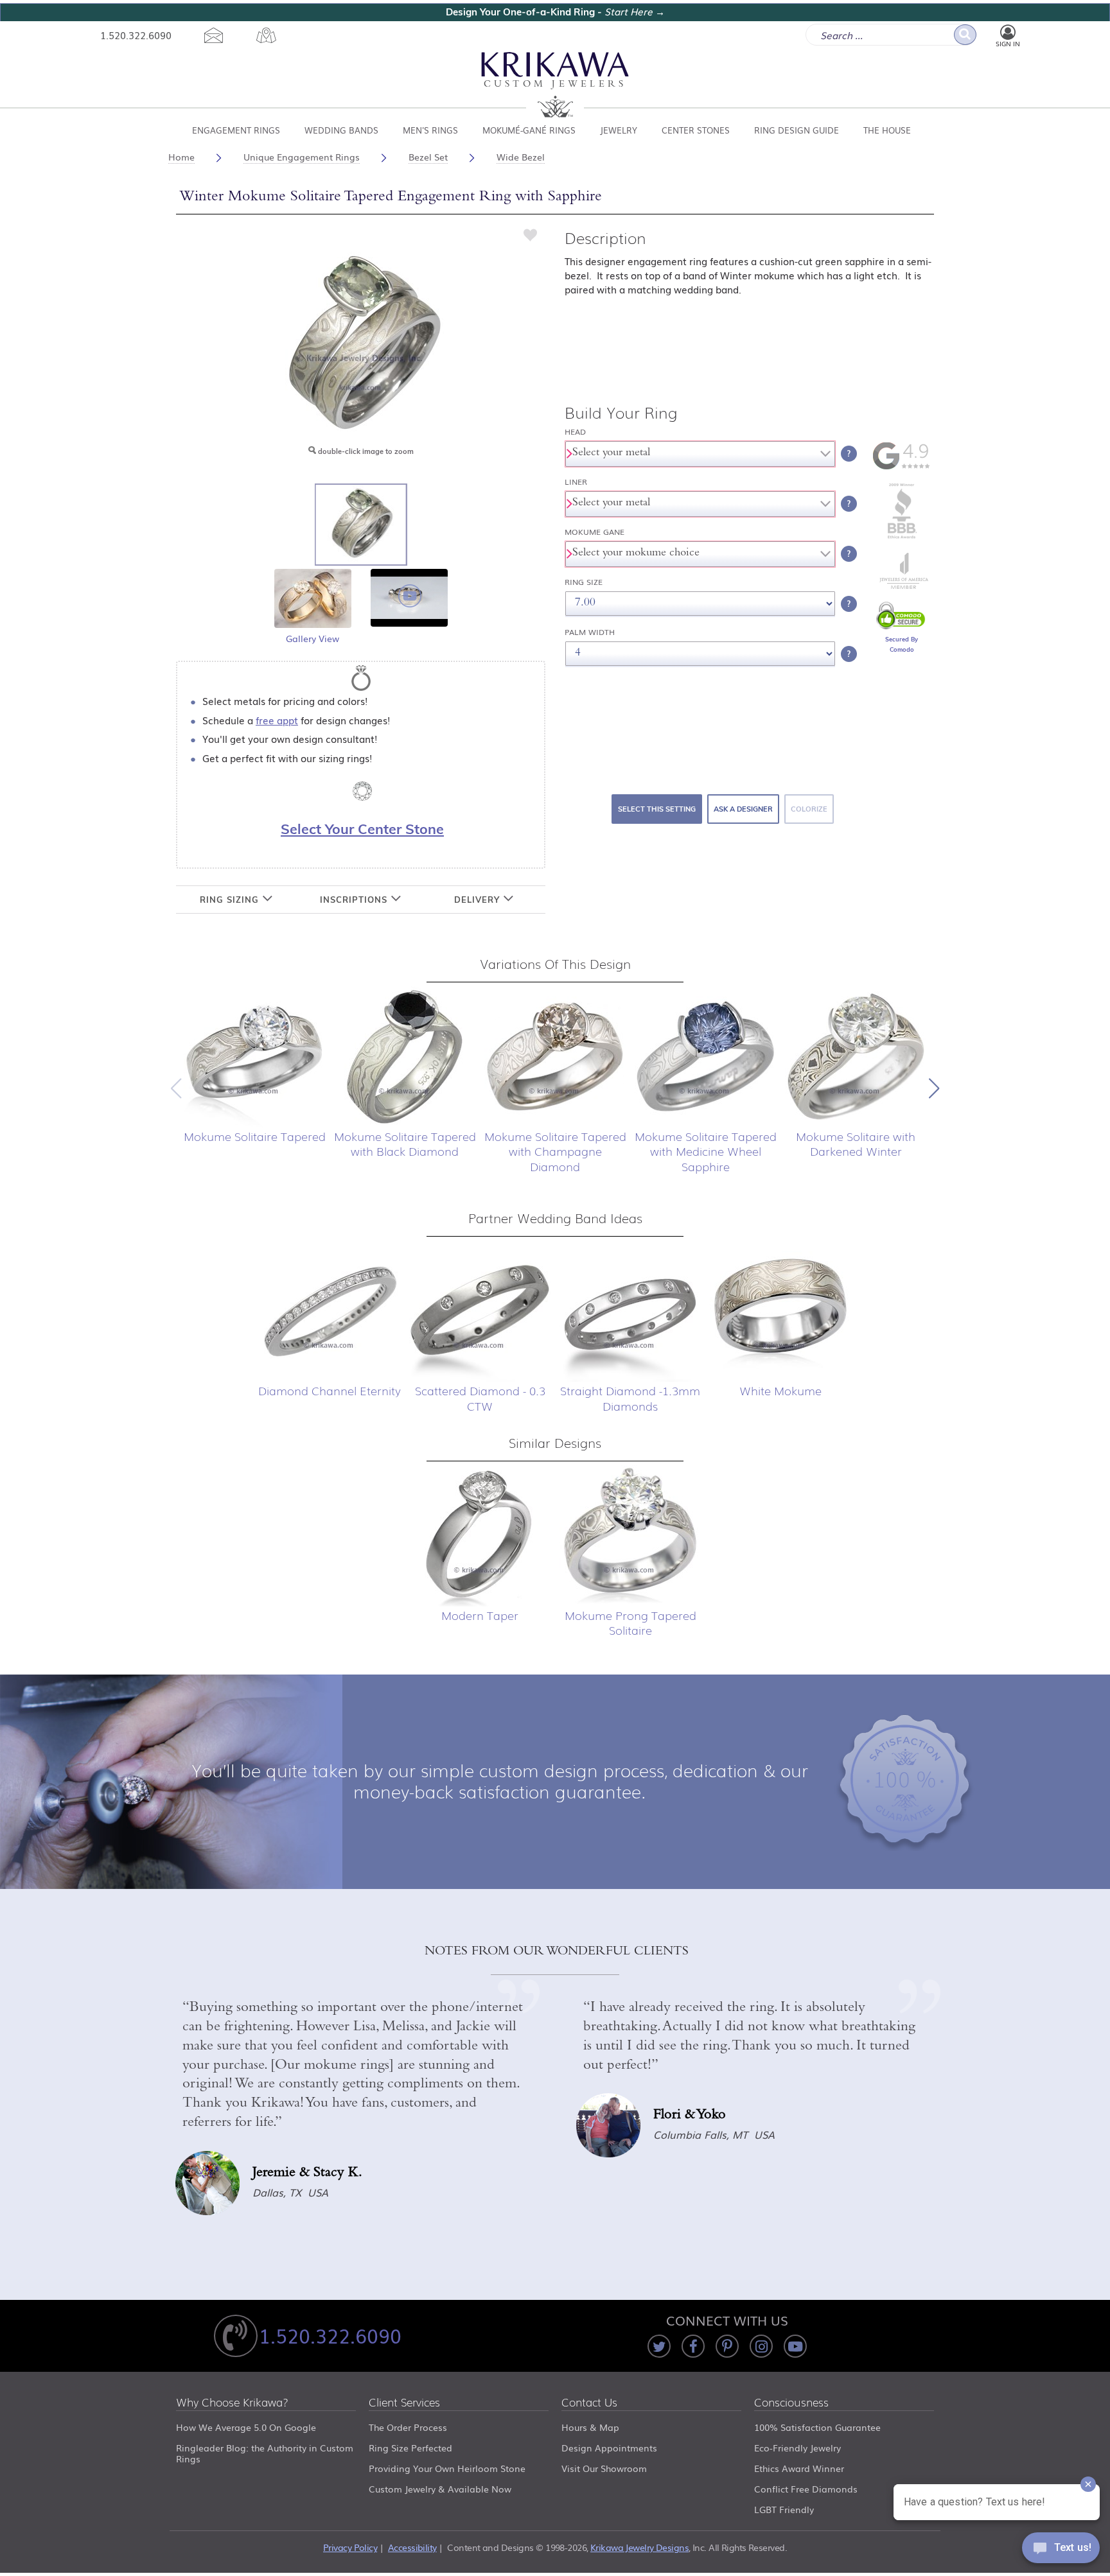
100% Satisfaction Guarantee (817, 2427)
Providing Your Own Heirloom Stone (447, 2468)
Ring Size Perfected (410, 2448)
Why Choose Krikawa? (232, 2403)
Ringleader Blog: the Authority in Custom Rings (265, 2453)
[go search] (965, 35)
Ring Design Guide (797, 130)
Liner (576, 482)
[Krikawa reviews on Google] (902, 467)
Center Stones (696, 130)
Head (575, 432)
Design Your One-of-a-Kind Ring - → (555, 12)
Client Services (404, 2403)
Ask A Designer (743, 809)
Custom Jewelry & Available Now (440, 2489)
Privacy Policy (350, 2547)
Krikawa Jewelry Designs (639, 2547)
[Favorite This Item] (531, 234)
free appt (277, 720)
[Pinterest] (727, 2346)
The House (887, 130)
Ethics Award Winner (799, 2468)
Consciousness (791, 2403)
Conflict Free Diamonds (806, 2489)
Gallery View (313, 638)
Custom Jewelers (555, 85)
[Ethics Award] (902, 537)
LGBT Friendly (784, 2509)
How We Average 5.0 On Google (246, 2427)
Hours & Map (590, 2427)
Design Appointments (609, 2448)
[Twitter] (659, 2346)
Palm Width (590, 632)
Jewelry (619, 130)
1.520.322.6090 (136, 35)
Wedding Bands (341, 130)
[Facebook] (693, 2346)
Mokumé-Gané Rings (529, 130)
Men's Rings (430, 130)
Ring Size (584, 582)
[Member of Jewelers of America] (902, 586)
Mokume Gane (595, 532)
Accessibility (412, 2547)
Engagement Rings (236, 130)
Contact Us (589, 2403)
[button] (934, 1088)
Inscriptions (355, 900)
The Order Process (408, 2427)
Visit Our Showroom (604, 2468)
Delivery (479, 900)
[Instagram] (761, 2346)
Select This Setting (657, 809)
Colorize (809, 809)
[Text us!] (1061, 2550)
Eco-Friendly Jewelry (797, 2448)
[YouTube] (795, 2346)
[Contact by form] (214, 35)
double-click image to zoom (365, 451)
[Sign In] (1008, 33)
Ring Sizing (231, 900)
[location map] (266, 35)
